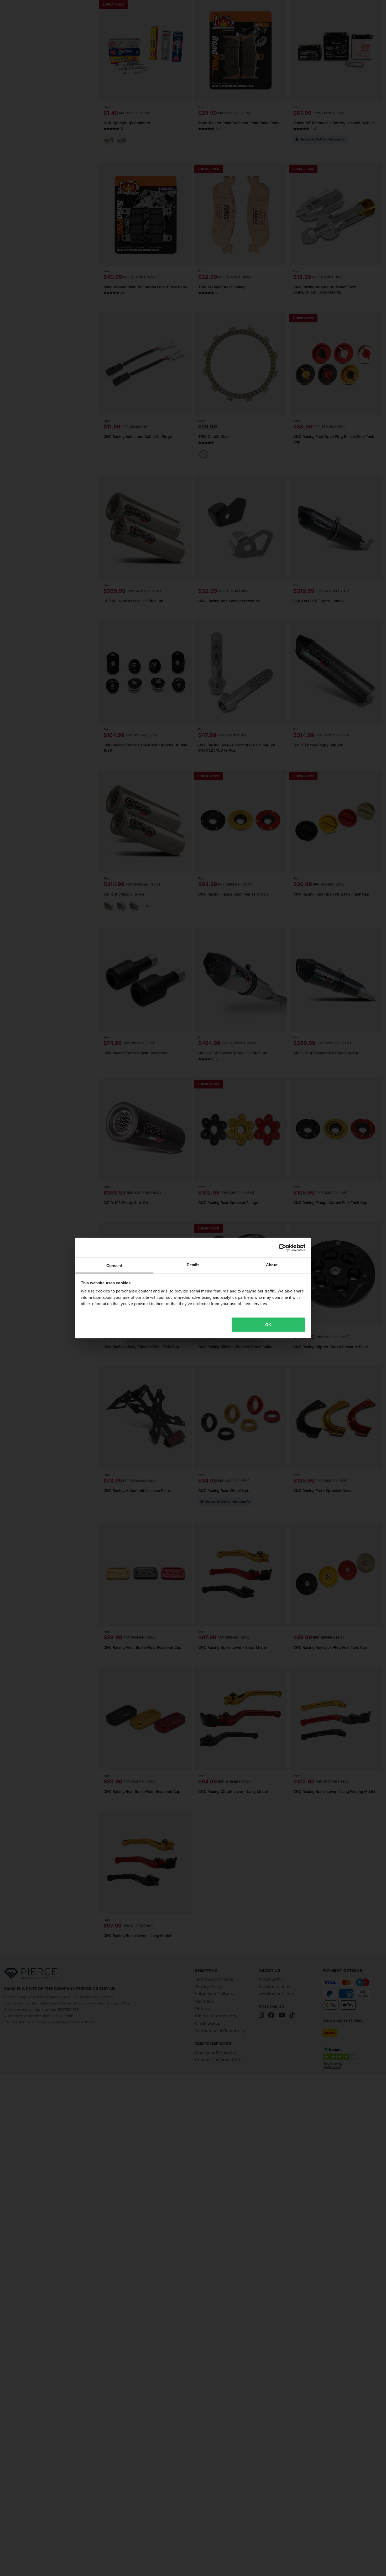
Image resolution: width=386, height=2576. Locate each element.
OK (268, 1324)
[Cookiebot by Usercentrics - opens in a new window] (282, 1248)
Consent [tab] (114, 1266)
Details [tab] (193, 1265)
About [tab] (272, 1265)
